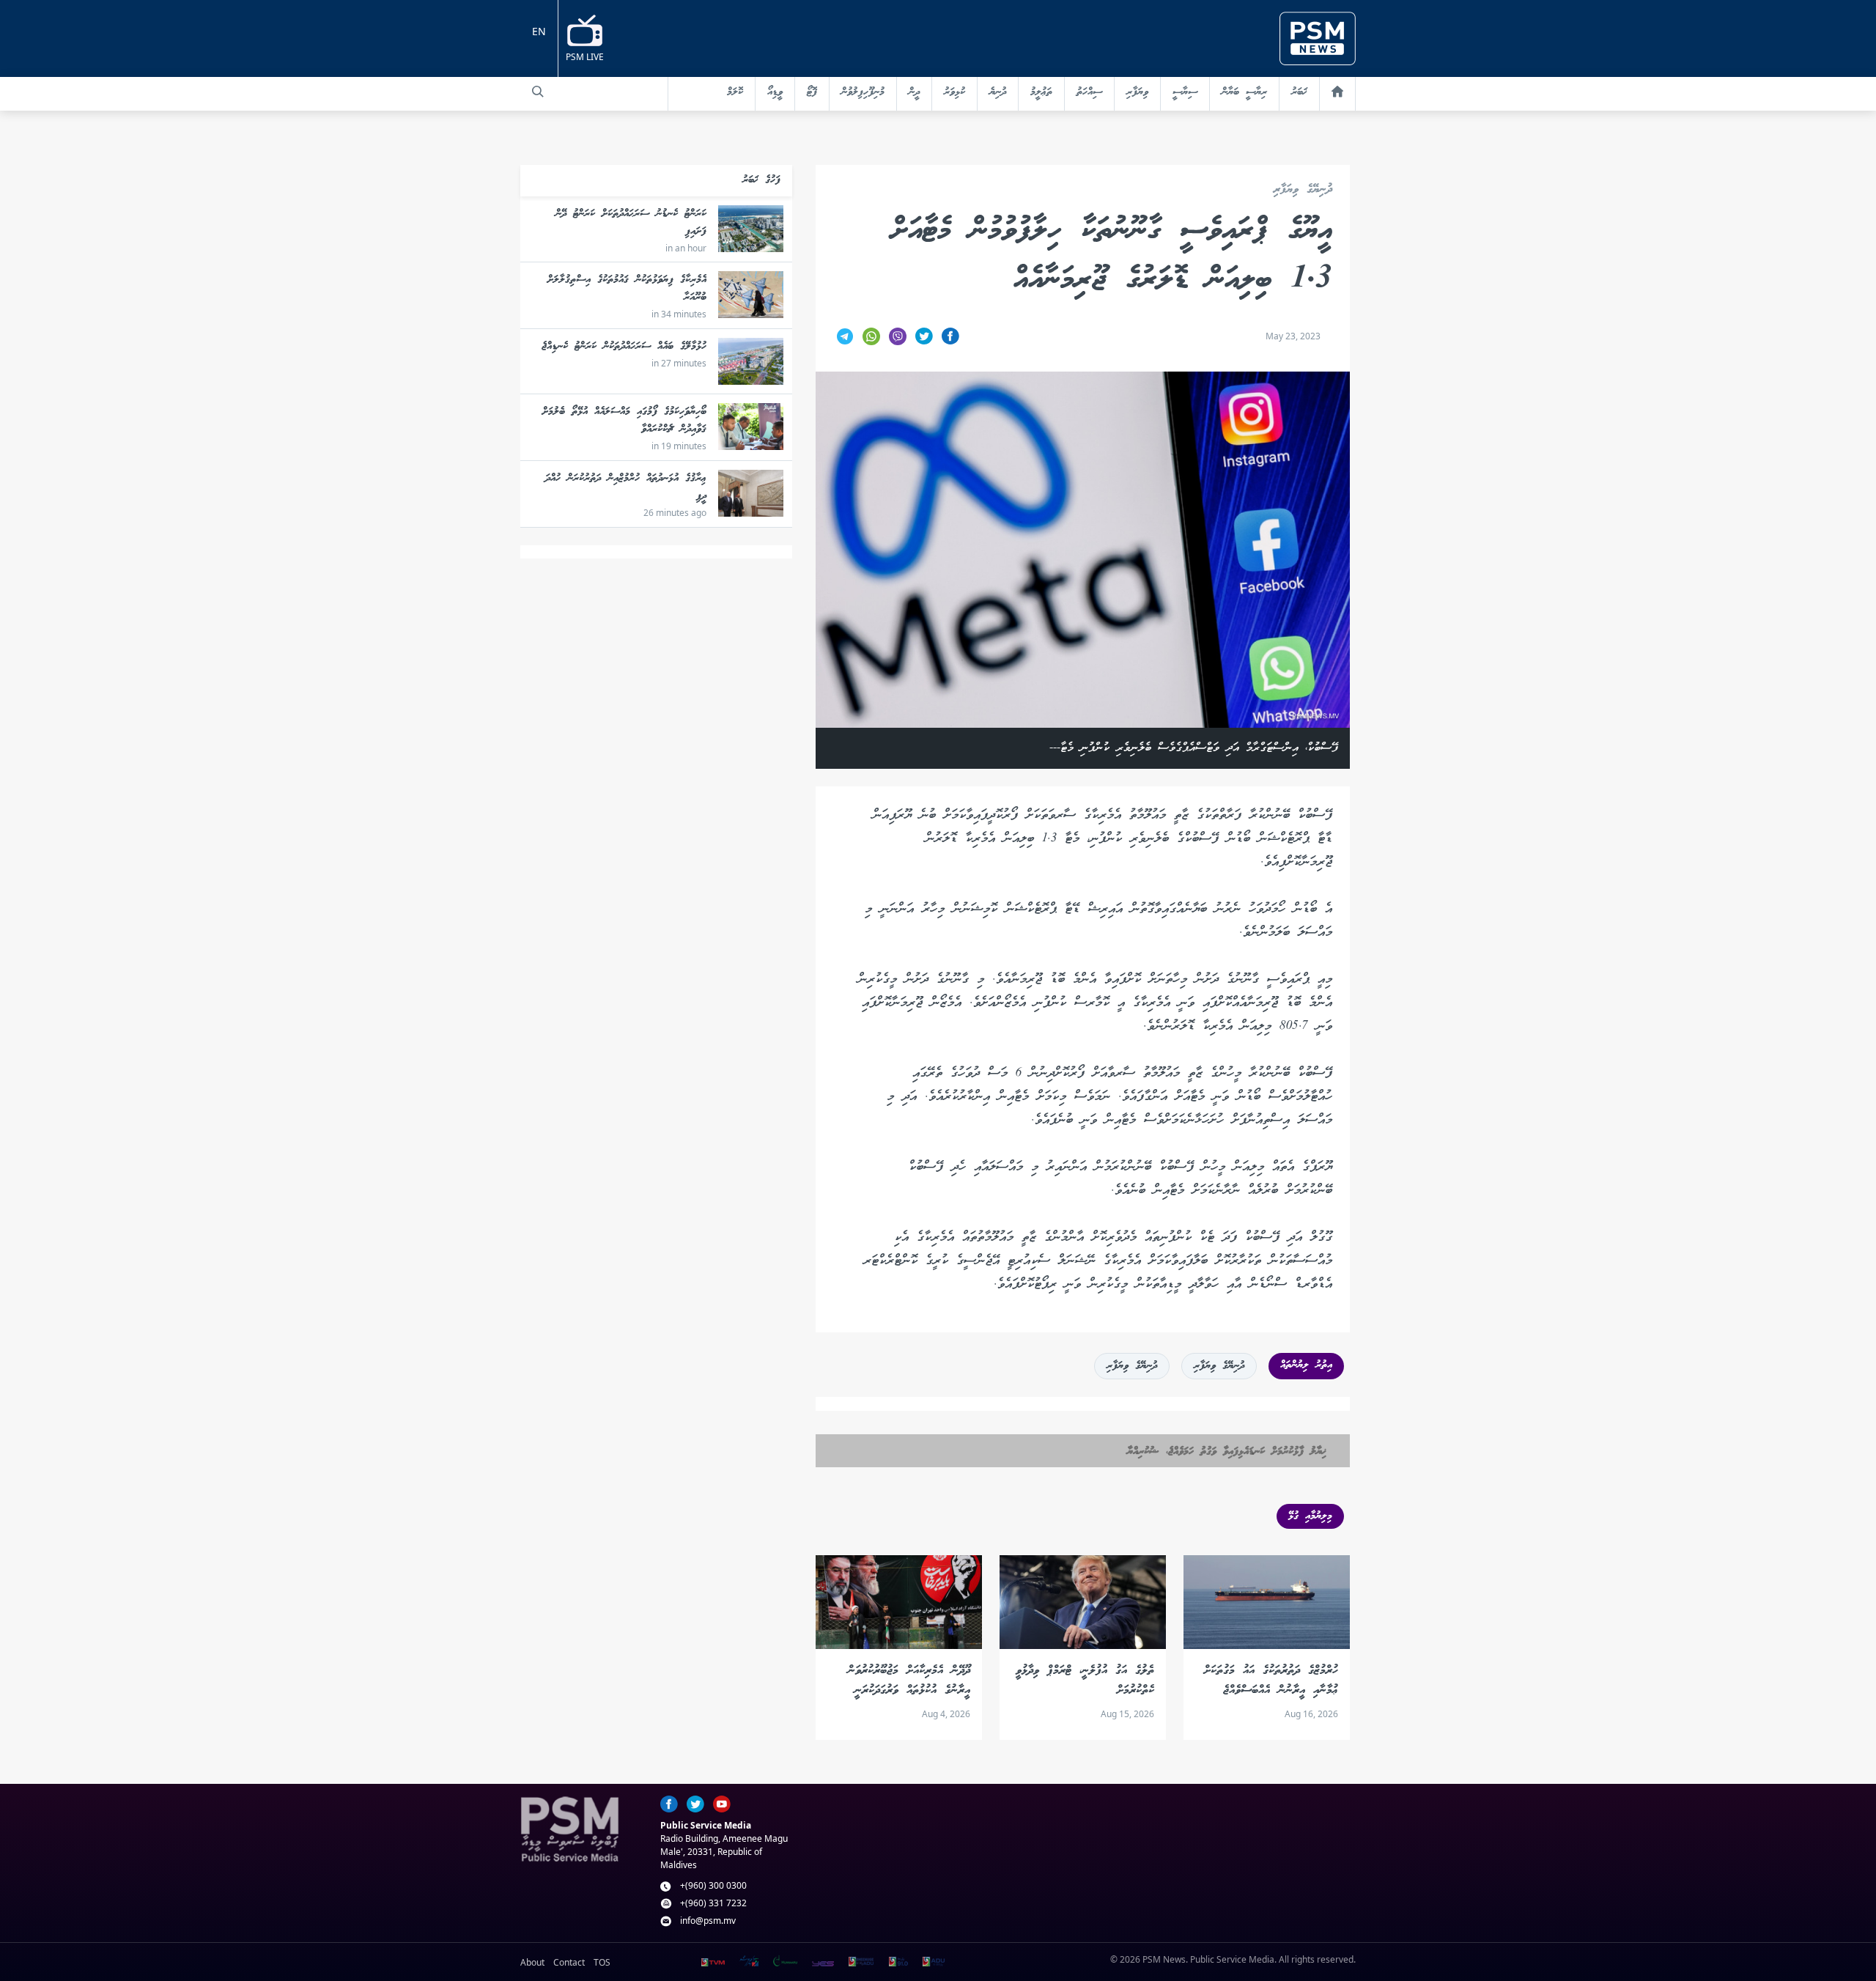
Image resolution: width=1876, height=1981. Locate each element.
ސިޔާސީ (1185, 92)
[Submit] (538, 92)
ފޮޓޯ (812, 92)
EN (539, 31)
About (532, 1962)
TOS (602, 1962)
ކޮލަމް (735, 92)
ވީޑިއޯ (775, 92)
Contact (569, 1962)
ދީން (914, 92)
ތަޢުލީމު (1041, 92)
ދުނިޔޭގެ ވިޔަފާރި (1303, 190)
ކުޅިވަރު (954, 92)
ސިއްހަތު (1089, 92)
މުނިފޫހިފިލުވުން (863, 92)
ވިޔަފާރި (1137, 92)
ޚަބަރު (1299, 92)
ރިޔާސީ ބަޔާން (1244, 92)
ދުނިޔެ (998, 92)
